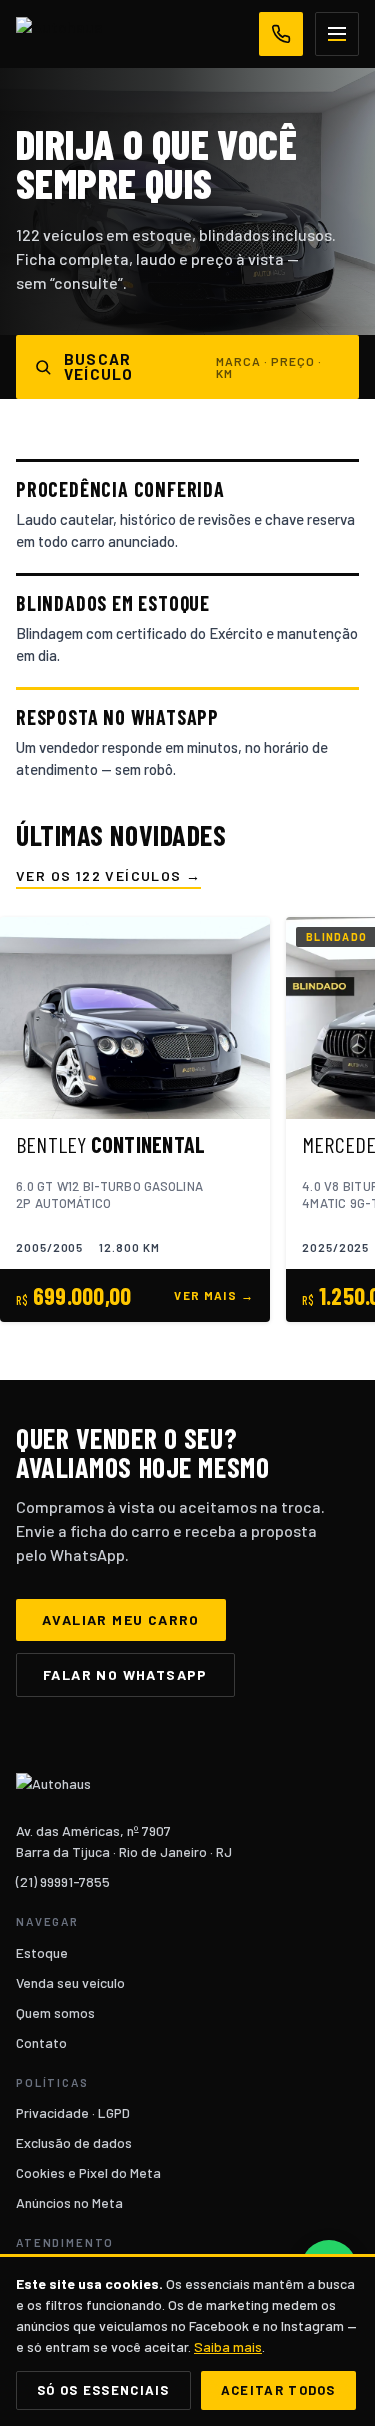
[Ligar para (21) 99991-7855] (281, 34)
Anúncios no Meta (69, 2202)
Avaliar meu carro (121, 1619)
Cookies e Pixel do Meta (88, 2172)
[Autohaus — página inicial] (59, 34)
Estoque (42, 1952)
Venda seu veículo (70, 1982)
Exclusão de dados (74, 2142)
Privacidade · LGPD (73, 2112)
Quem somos (55, 2012)
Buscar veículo (193, 366)
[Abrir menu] (337, 34)
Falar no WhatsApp (125, 1674)
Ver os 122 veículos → (108, 876)
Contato (41, 2042)
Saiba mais (228, 2346)
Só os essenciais (103, 2390)
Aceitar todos (278, 2390)
